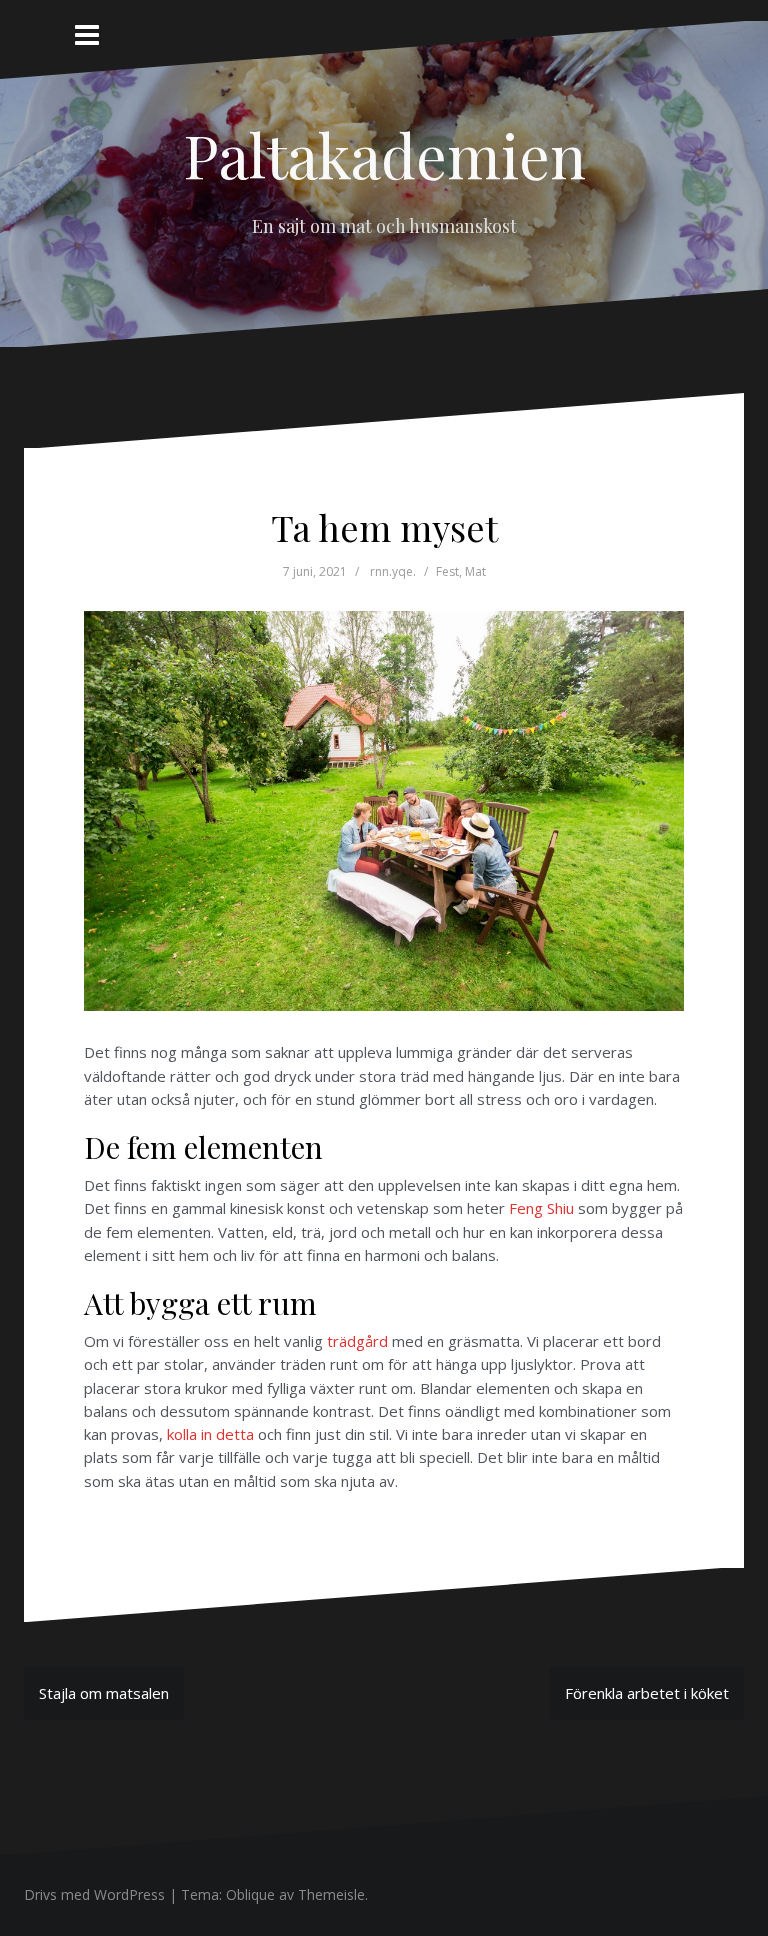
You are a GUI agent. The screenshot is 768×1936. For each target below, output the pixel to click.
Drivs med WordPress (94, 1894)
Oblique (250, 1894)
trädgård (357, 1341)
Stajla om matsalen (104, 1693)
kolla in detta (210, 1434)
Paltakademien (384, 154)
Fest (447, 571)
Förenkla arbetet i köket (647, 1693)
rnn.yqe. (393, 571)
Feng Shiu (541, 1208)
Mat (475, 571)
